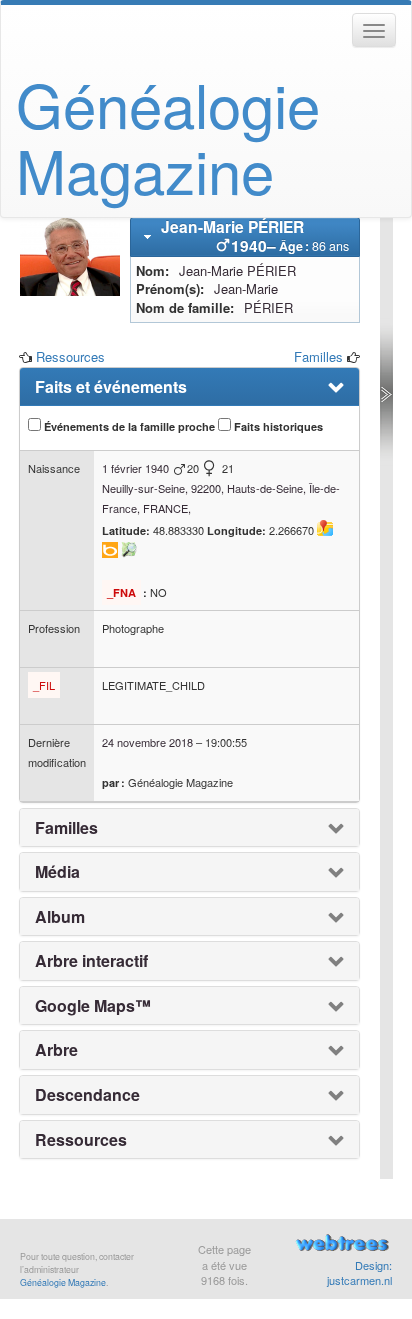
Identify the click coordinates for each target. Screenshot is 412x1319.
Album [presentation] (60, 917)
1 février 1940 (135, 468)
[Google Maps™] (325, 528)
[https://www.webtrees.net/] (342, 1245)
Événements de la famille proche (128, 426)
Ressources (70, 356)
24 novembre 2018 (147, 742)
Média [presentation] (57, 872)
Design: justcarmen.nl (359, 1273)
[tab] (245, 237)
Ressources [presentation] (81, 1140)
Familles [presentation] (66, 828)
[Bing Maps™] (110, 550)
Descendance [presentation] (87, 1095)
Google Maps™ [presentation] (93, 1006)
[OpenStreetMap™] (129, 550)
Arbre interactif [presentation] (91, 961)
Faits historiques (277, 426)
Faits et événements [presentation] (111, 387)
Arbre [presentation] (56, 1050)
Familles (318, 356)
